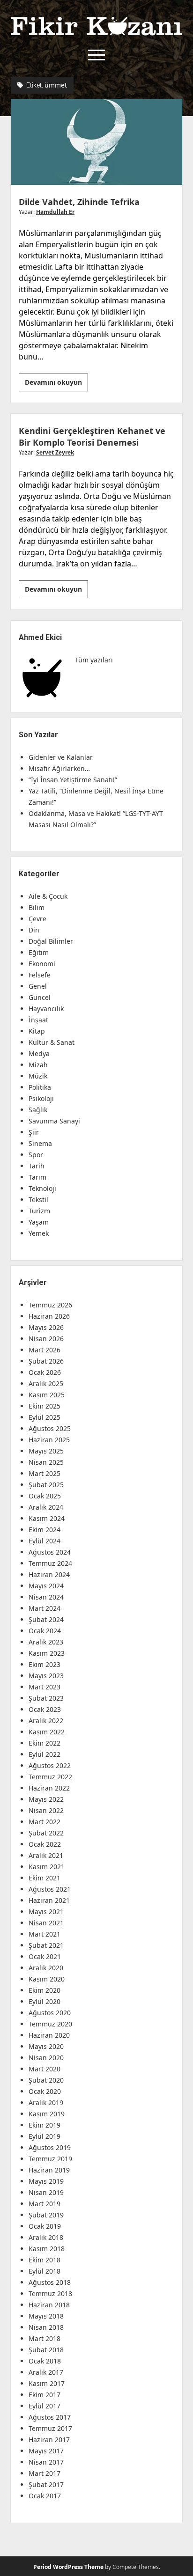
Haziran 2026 (49, 1316)
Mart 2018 (45, 2338)
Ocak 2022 (45, 1844)
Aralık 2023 (46, 1642)
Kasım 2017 (47, 2383)
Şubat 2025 (46, 1485)
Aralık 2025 (46, 1383)
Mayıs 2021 (46, 1912)
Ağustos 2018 (50, 2282)
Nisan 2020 (46, 2058)
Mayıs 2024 (46, 1586)
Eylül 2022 (45, 1754)
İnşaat (38, 1020)
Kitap (37, 1031)
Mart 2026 (45, 1350)
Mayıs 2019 (46, 2181)
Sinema (40, 1143)
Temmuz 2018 (50, 2293)
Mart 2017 (45, 2473)
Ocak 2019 (45, 2226)
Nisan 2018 (46, 2327)
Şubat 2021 (46, 1945)
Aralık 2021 (46, 1855)
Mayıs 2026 (46, 1327)
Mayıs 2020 (46, 2046)
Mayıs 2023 (46, 1676)
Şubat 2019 (46, 2215)
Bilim (37, 907)
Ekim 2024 (45, 1530)
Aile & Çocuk (48, 896)
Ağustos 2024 (50, 1552)
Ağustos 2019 (50, 2147)
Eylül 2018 (45, 2271)
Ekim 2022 (45, 1743)
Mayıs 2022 (46, 1799)
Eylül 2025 (45, 1417)
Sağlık (38, 1110)
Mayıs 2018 (46, 2316)
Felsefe (40, 975)
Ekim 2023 (45, 1664)
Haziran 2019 (49, 2170)
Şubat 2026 (46, 1361)
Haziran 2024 (49, 1574)
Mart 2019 (45, 2204)
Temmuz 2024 (50, 1563)
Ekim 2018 (45, 2260)
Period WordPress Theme (68, 2567)
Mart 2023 (45, 1687)
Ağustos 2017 (50, 2417)
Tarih (37, 1166)
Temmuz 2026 (50, 1305)
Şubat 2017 (46, 2484)
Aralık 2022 (46, 1721)
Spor (36, 1155)
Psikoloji (41, 1098)
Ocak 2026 (45, 1372)
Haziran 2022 (49, 1788)
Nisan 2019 (46, 2192)
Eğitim (39, 952)
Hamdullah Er (55, 212)
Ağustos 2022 (50, 1765)
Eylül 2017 (45, 2406)
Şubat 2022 (46, 1833)
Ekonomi (42, 964)
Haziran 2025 (49, 1440)
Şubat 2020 (46, 2080)
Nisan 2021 (46, 1923)
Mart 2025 (45, 1473)
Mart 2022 (45, 1822)
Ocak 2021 (45, 1956)
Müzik (38, 1076)
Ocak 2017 (45, 2496)
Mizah (38, 1065)
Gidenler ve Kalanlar (61, 757)
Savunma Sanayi (54, 1121)
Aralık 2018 (46, 2237)
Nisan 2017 (46, 2462)
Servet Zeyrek (55, 452)
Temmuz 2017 (50, 2428)
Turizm (39, 1211)
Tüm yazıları (94, 660)
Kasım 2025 (47, 1395)
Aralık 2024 (46, 1507)
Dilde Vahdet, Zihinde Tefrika (96, 142)
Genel (38, 986)
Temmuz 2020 (50, 2024)
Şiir (34, 1132)
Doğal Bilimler (51, 941)
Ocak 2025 (45, 1496)
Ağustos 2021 (50, 1889)
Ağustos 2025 (50, 1428)
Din (34, 930)
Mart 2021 (45, 1934)
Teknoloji (42, 1188)
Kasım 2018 (47, 2249)
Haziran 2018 (49, 2305)
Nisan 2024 (46, 1597)
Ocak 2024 (45, 1631)
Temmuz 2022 (50, 1777)
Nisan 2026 (46, 1339)
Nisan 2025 (46, 1462)
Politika (40, 1087)
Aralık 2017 (46, 2372)
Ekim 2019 (45, 2125)
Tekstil (38, 1200)
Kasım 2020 (47, 1979)
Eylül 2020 (45, 2001)
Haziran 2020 (49, 2035)
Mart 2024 (45, 1608)
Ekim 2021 (45, 1878)
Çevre (37, 919)
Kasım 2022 (47, 1732)
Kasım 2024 (47, 1518)
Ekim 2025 (45, 1406)
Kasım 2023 (47, 1653)
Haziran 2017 (49, 2440)
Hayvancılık (46, 1009)
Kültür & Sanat (52, 1042)
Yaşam (39, 1222)
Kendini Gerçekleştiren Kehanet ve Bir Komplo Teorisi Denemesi (92, 437)
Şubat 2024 (46, 1619)
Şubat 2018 (46, 2350)
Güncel (40, 997)
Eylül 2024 (45, 1541)
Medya (39, 1053)
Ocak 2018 (45, 2361)
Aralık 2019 (46, 2103)
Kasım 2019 (47, 2114)
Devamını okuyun (56, 384)
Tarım (37, 1177)
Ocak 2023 (45, 1709)
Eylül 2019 (45, 2136)
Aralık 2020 (46, 1968)
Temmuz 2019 (50, 2159)
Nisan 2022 (46, 1810)
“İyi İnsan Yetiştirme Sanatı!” (73, 780)
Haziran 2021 (49, 1900)
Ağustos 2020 (50, 2013)
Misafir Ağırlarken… (59, 768)
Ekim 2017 (45, 2395)
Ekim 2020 (45, 1990)
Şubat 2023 (46, 1698)
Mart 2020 (45, 2069)
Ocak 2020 (45, 2091)
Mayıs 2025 (46, 1451)
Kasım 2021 (47, 1867)
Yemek (39, 1233)
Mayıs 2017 (46, 2451)
